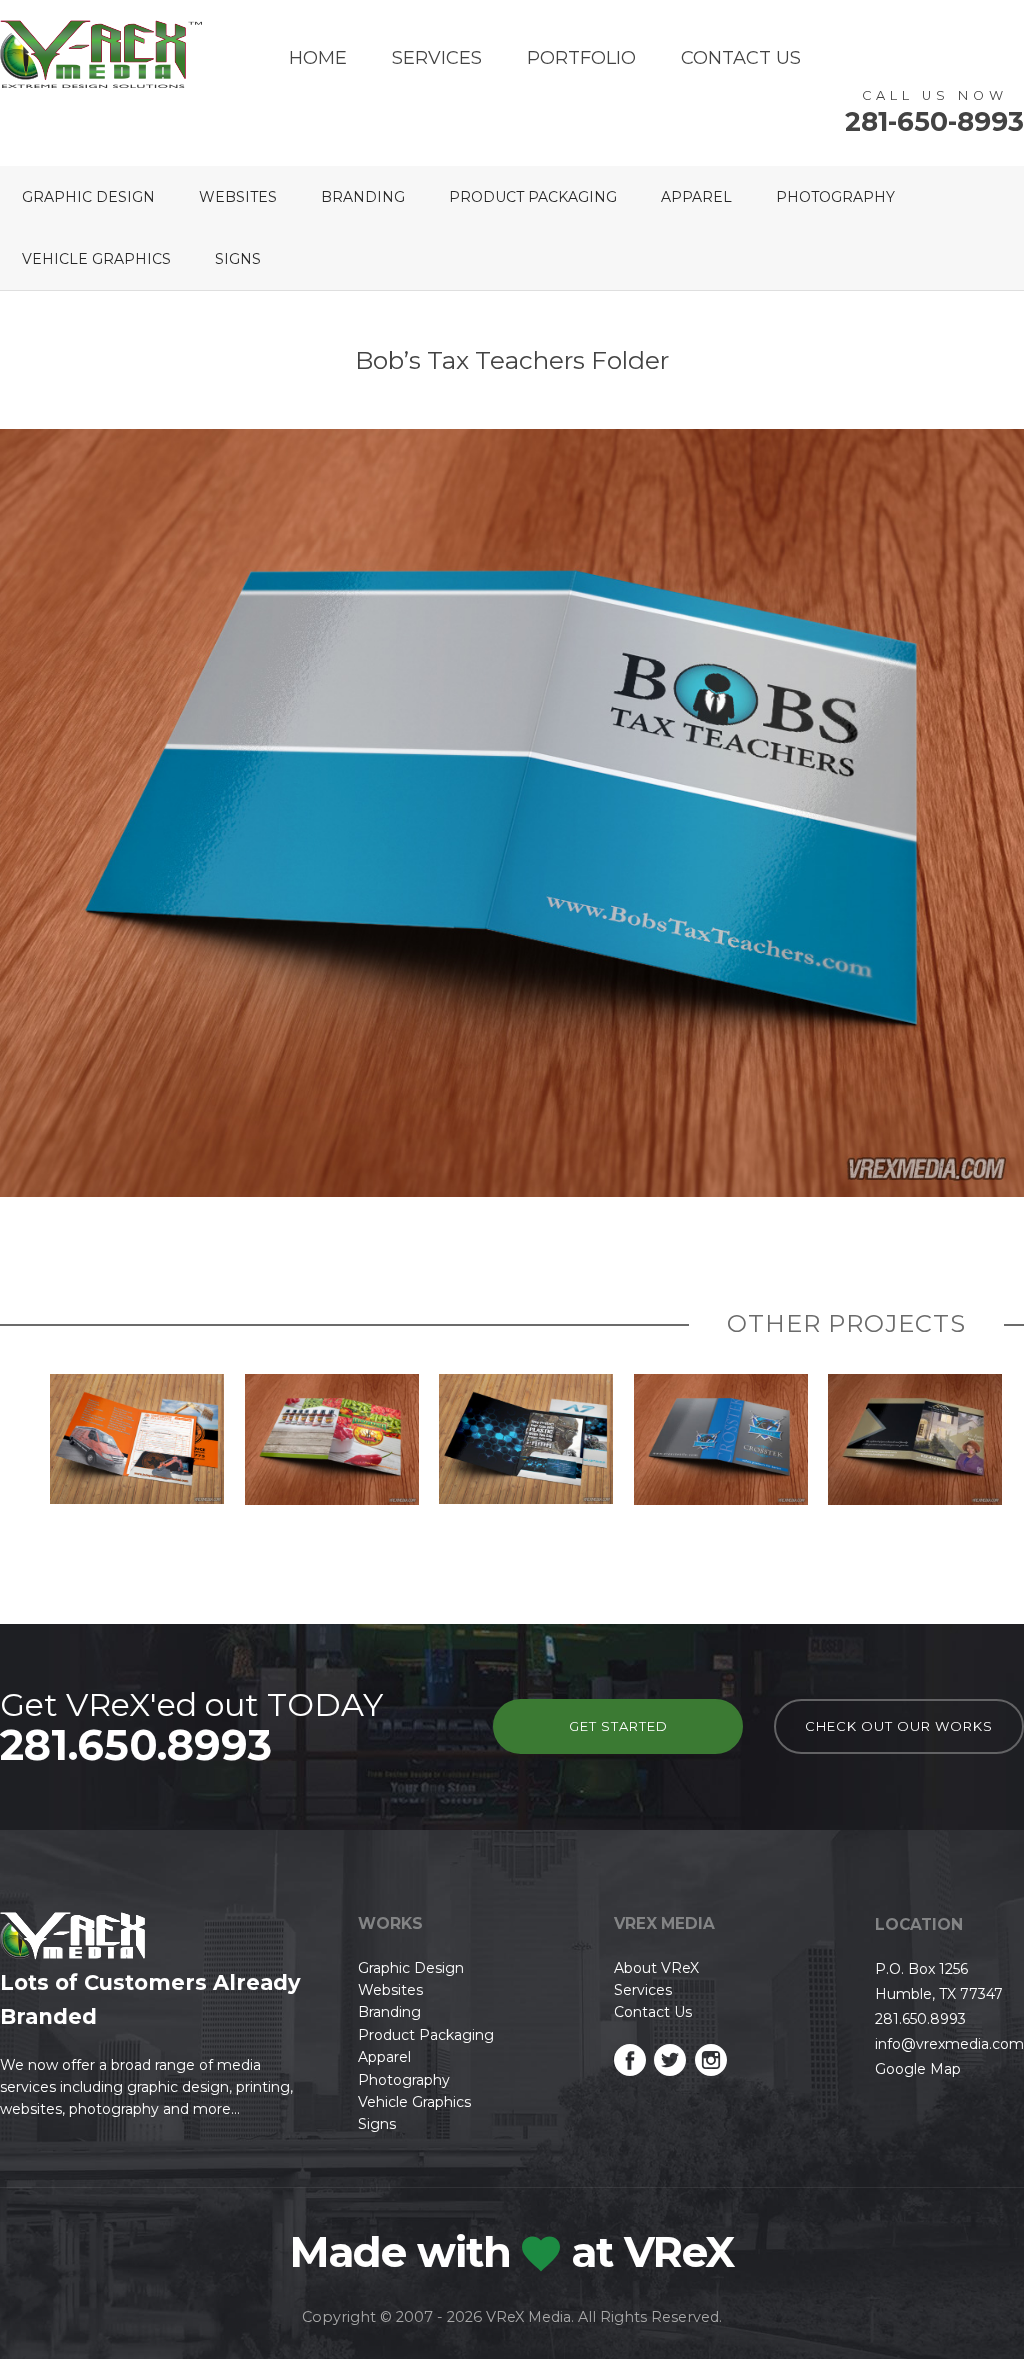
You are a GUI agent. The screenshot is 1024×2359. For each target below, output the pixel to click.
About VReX (656, 1968)
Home (318, 58)
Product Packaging (533, 197)
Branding (363, 197)
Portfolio (581, 58)
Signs (238, 259)
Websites (238, 197)
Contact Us (741, 58)
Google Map (918, 2069)
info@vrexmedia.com (949, 2044)
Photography (835, 197)
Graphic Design (88, 197)
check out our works (899, 1726)
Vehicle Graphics (96, 259)
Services (437, 58)
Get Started (618, 1726)
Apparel (696, 197)
